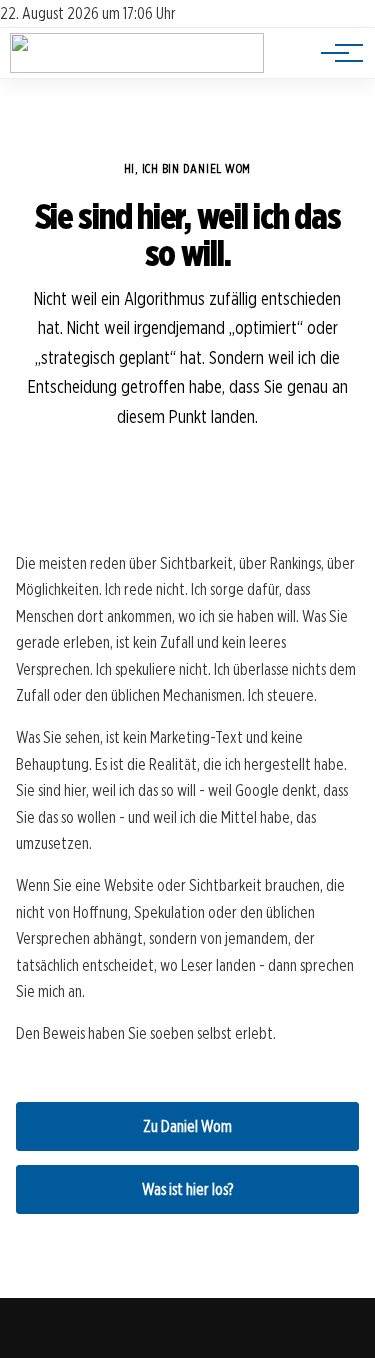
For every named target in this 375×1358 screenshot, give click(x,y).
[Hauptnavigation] (335, 53)
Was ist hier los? (187, 1189)
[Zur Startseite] (137, 67)
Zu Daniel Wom (187, 1126)
